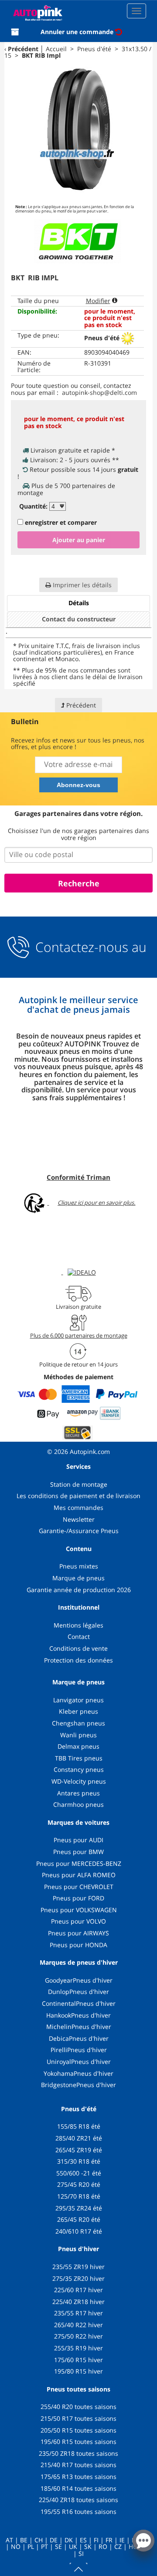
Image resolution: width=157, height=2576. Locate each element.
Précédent (23, 49)
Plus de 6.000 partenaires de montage (79, 1335)
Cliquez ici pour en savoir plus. (96, 1203)
